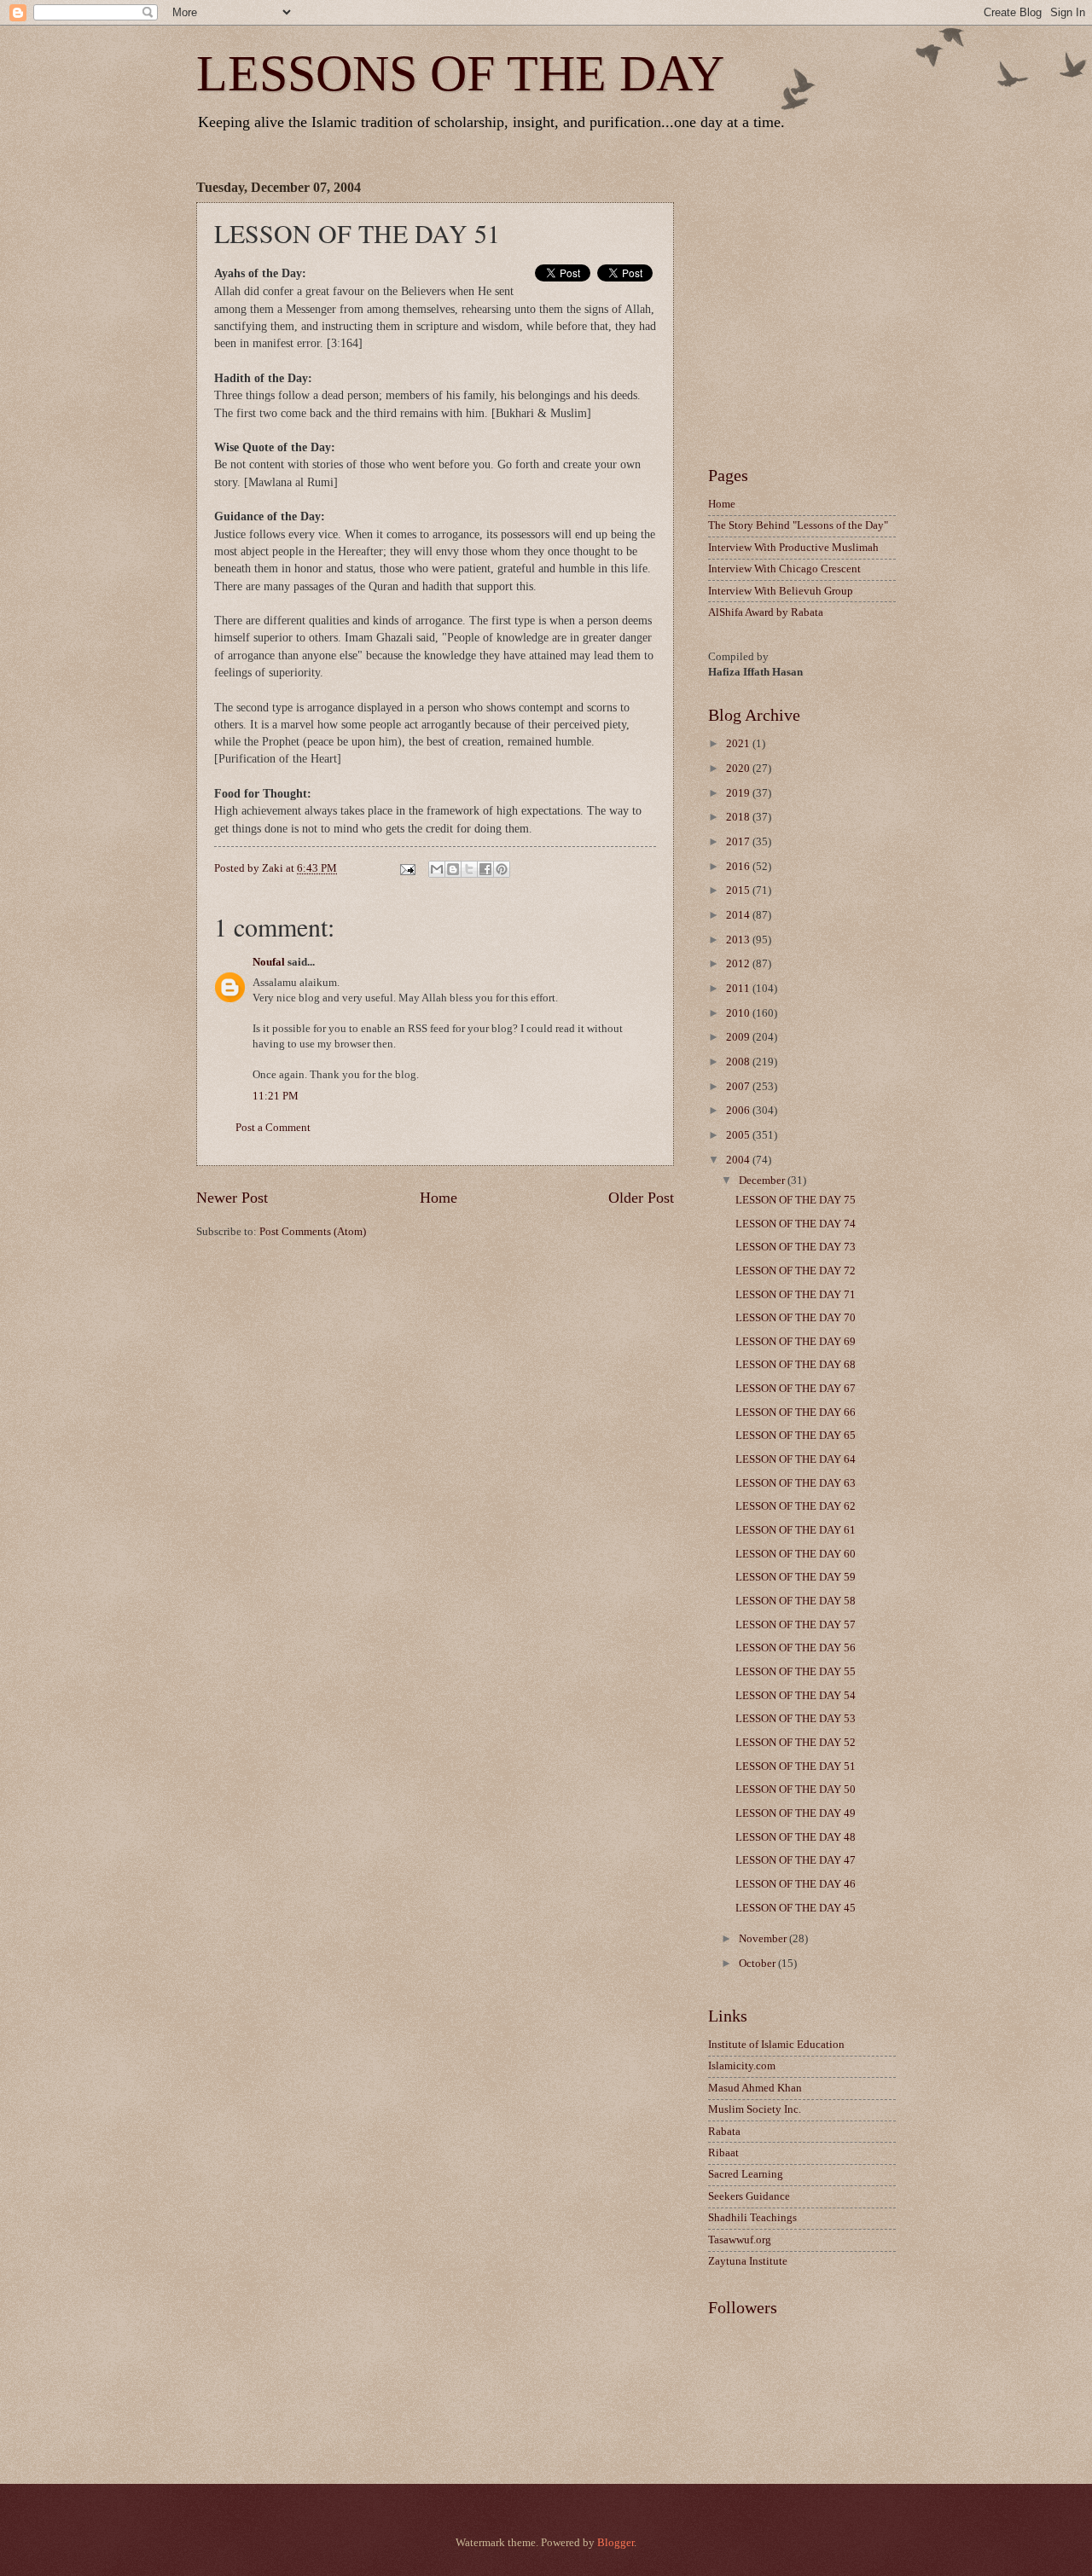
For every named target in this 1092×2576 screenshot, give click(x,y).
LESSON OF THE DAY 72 (796, 1271)
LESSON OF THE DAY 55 (796, 1672)
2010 (739, 1013)
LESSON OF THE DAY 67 (796, 1389)
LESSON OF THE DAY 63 (796, 1483)
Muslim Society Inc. (755, 2109)
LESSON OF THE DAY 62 (796, 1506)
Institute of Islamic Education (776, 2045)
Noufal (269, 962)
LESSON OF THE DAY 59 (796, 1577)
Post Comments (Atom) (313, 1232)
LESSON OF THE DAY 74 (796, 1224)
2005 (739, 1135)
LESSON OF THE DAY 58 (796, 1601)
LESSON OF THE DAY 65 (796, 1436)
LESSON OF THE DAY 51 (796, 1767)
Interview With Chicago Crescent (784, 569)
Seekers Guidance (749, 2196)
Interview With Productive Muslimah (793, 548)
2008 (739, 1062)
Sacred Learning (746, 2174)
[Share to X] (469, 869)
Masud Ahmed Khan (755, 2088)
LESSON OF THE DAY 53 (796, 1719)
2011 (739, 989)
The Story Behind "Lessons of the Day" (798, 525)
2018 (739, 817)
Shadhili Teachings (752, 2218)
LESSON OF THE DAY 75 (796, 1200)
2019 (739, 793)
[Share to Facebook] (485, 869)
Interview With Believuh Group (781, 591)
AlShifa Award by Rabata (766, 612)
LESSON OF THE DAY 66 (796, 1413)
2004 (739, 1160)
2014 (739, 915)
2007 (739, 1087)
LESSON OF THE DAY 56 (796, 1648)
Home (439, 1198)
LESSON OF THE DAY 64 (796, 1459)
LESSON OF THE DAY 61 (796, 1530)
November (764, 1939)
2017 (739, 842)
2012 (739, 964)
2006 (739, 1111)
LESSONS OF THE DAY (460, 73)
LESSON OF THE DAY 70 (796, 1318)
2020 (739, 769)
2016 (739, 867)
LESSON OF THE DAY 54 (796, 1696)
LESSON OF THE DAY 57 (796, 1625)
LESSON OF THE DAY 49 (796, 1813)
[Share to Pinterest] (502, 869)
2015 (739, 891)
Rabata (724, 2132)
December (763, 1181)
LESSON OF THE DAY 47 (796, 1860)
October (758, 1964)
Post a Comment (273, 1128)
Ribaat (723, 2153)
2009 (739, 1037)
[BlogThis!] (453, 869)
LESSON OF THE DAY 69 (796, 1342)
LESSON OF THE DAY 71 (796, 1295)
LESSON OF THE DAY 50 (796, 1790)
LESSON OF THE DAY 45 (796, 1908)
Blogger (616, 2543)
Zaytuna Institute (748, 2261)
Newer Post (232, 1198)
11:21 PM (276, 1096)
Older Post (641, 1198)
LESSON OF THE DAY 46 (796, 1884)
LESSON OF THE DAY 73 (796, 1247)
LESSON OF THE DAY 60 (796, 1554)
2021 (739, 744)
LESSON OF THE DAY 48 (796, 1837)
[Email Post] (406, 868)
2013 (739, 940)
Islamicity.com (742, 2066)
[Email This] (437, 869)
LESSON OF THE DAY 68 (796, 1365)
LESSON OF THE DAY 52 (796, 1743)
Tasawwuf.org (740, 2240)
